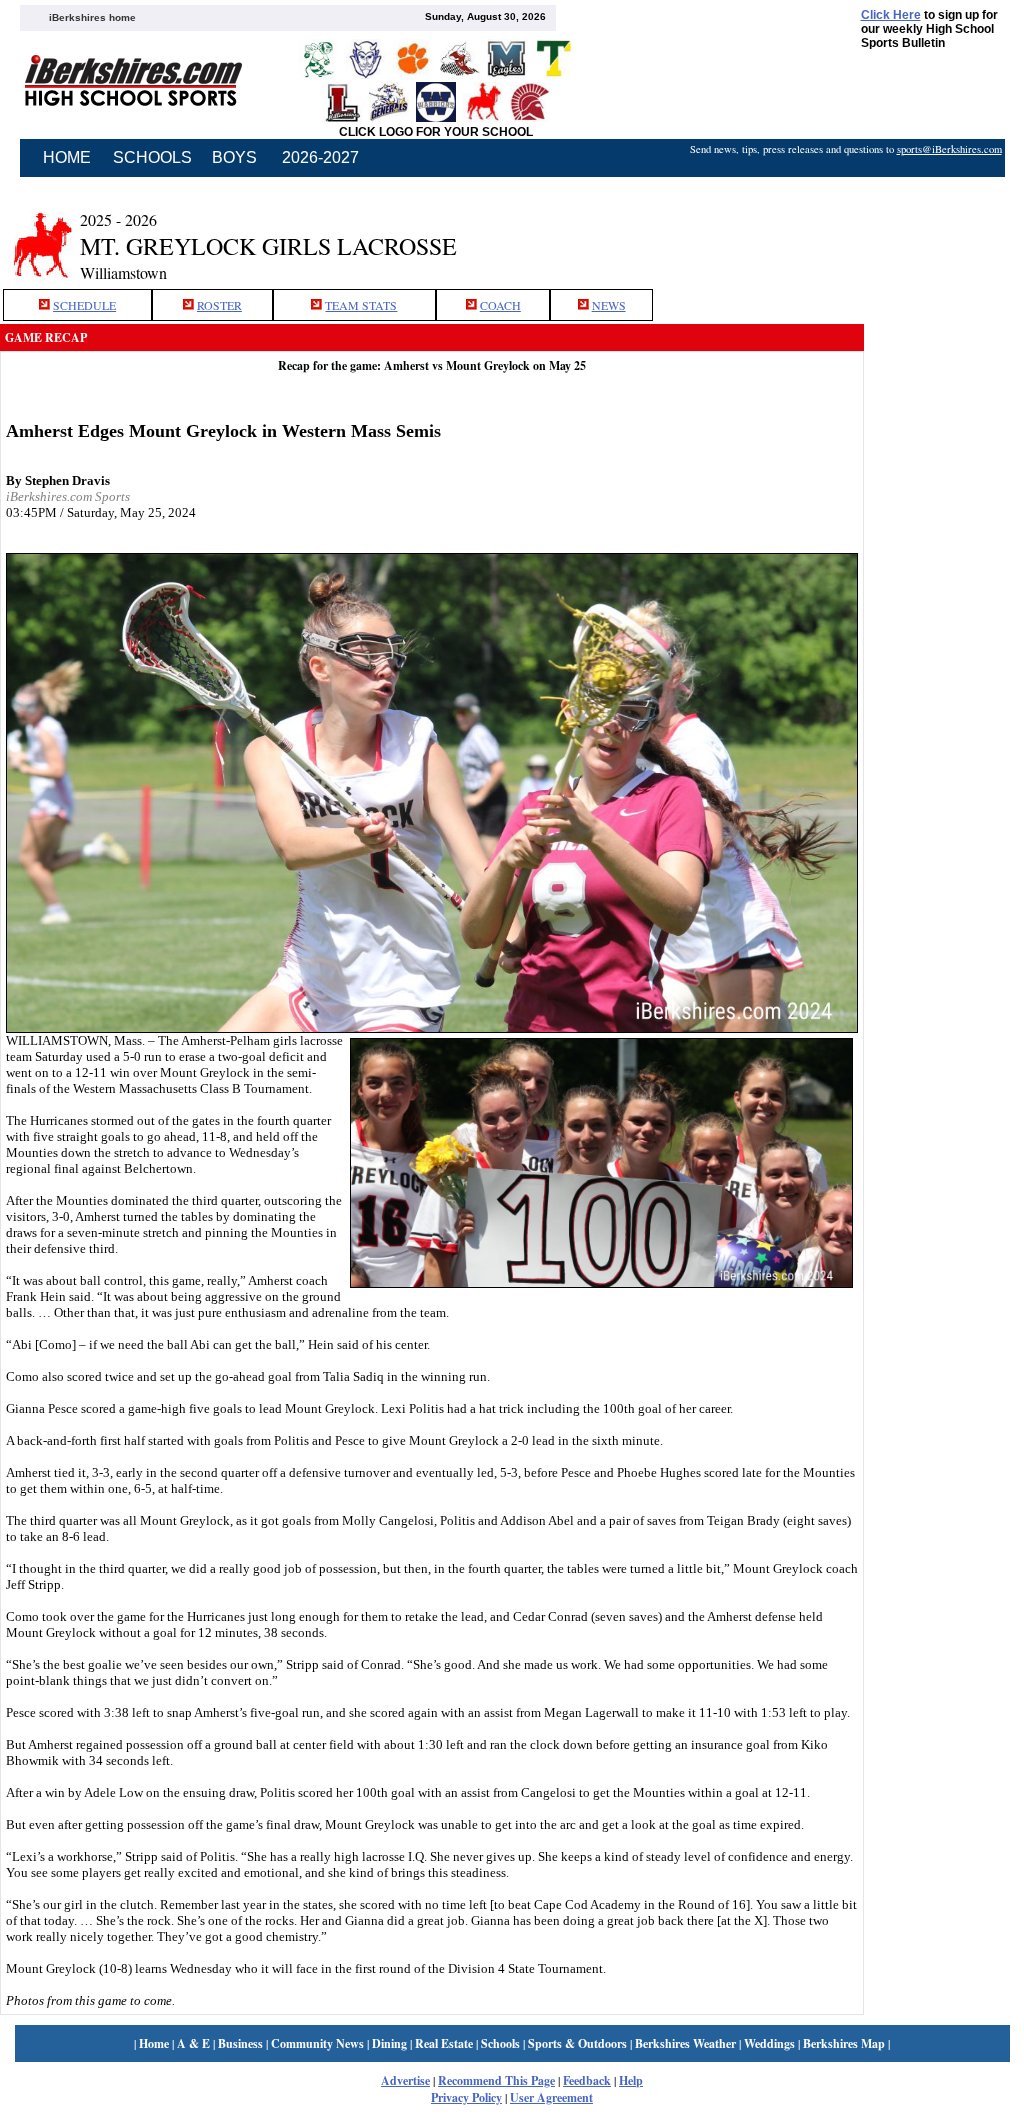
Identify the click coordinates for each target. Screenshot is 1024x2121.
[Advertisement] (944, 503)
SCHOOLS (152, 157)
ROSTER (219, 305)
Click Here (891, 15)
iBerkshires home (92, 17)
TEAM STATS (361, 305)
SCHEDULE (84, 305)
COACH (500, 305)
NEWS (609, 305)
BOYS (234, 157)
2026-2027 (320, 157)
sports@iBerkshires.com (949, 149)
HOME (67, 157)
